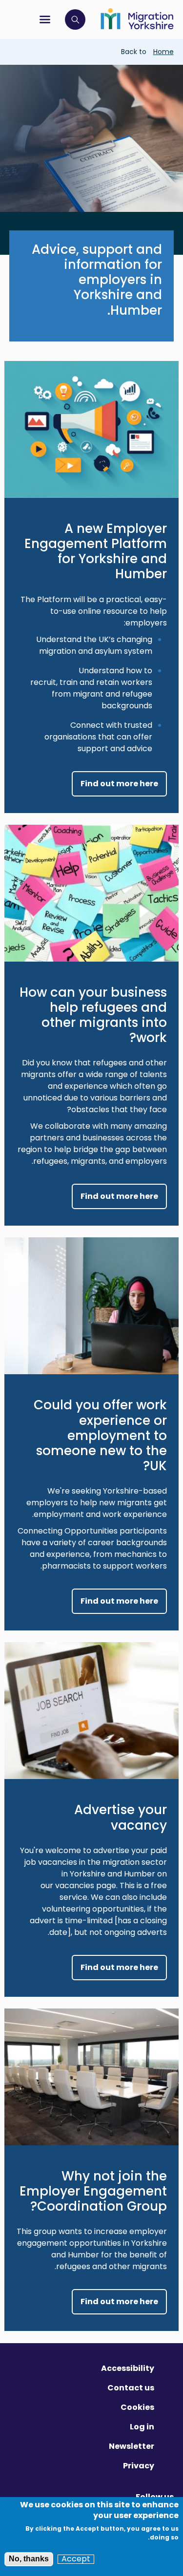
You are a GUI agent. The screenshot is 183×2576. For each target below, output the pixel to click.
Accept (76, 2559)
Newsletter (132, 2446)
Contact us (131, 2388)
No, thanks (29, 2559)
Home (163, 52)
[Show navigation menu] (45, 19)
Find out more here (119, 784)
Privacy (139, 2466)
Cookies (137, 2407)
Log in (142, 2427)
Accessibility (128, 2368)
